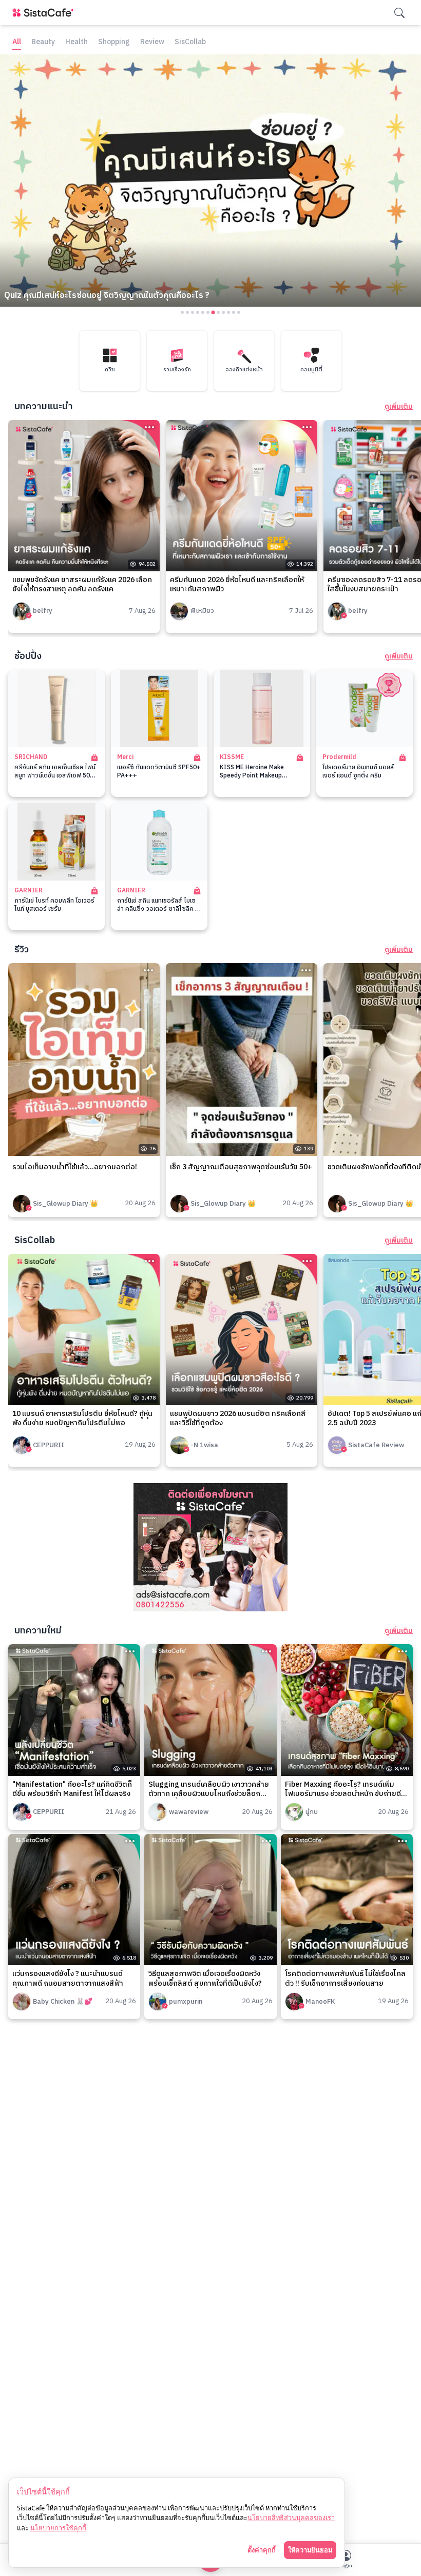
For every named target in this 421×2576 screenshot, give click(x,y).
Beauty (43, 42)
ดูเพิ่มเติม (399, 407)
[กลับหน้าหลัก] (45, 13)
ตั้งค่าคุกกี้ (262, 2550)
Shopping (114, 42)
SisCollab (190, 42)
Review (152, 42)
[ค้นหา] (399, 13)
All (17, 42)
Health (76, 42)
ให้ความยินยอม (310, 2550)
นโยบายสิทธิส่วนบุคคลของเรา (291, 2518)
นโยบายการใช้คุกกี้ (58, 2528)
